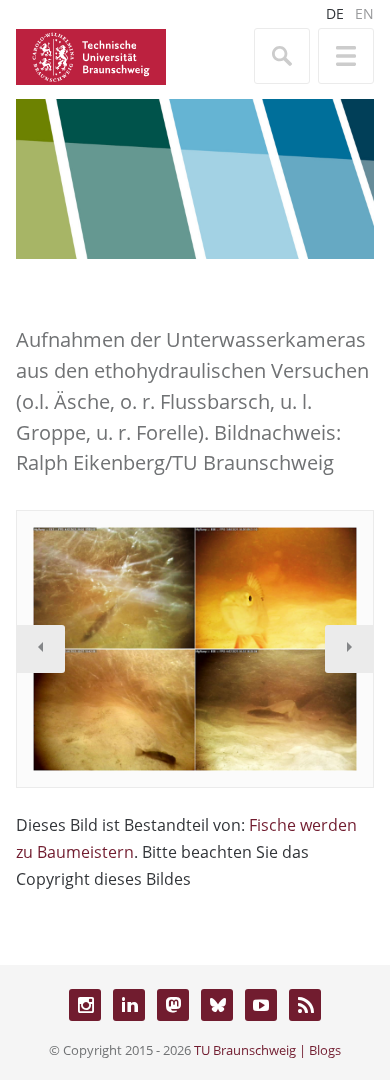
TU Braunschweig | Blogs (267, 1050)
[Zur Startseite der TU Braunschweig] (91, 55)
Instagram (85, 1005)
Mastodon (173, 1005)
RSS (305, 1005)
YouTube (261, 1005)
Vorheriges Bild (41, 649)
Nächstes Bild (349, 649)
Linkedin (129, 1005)
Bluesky (217, 1005)
